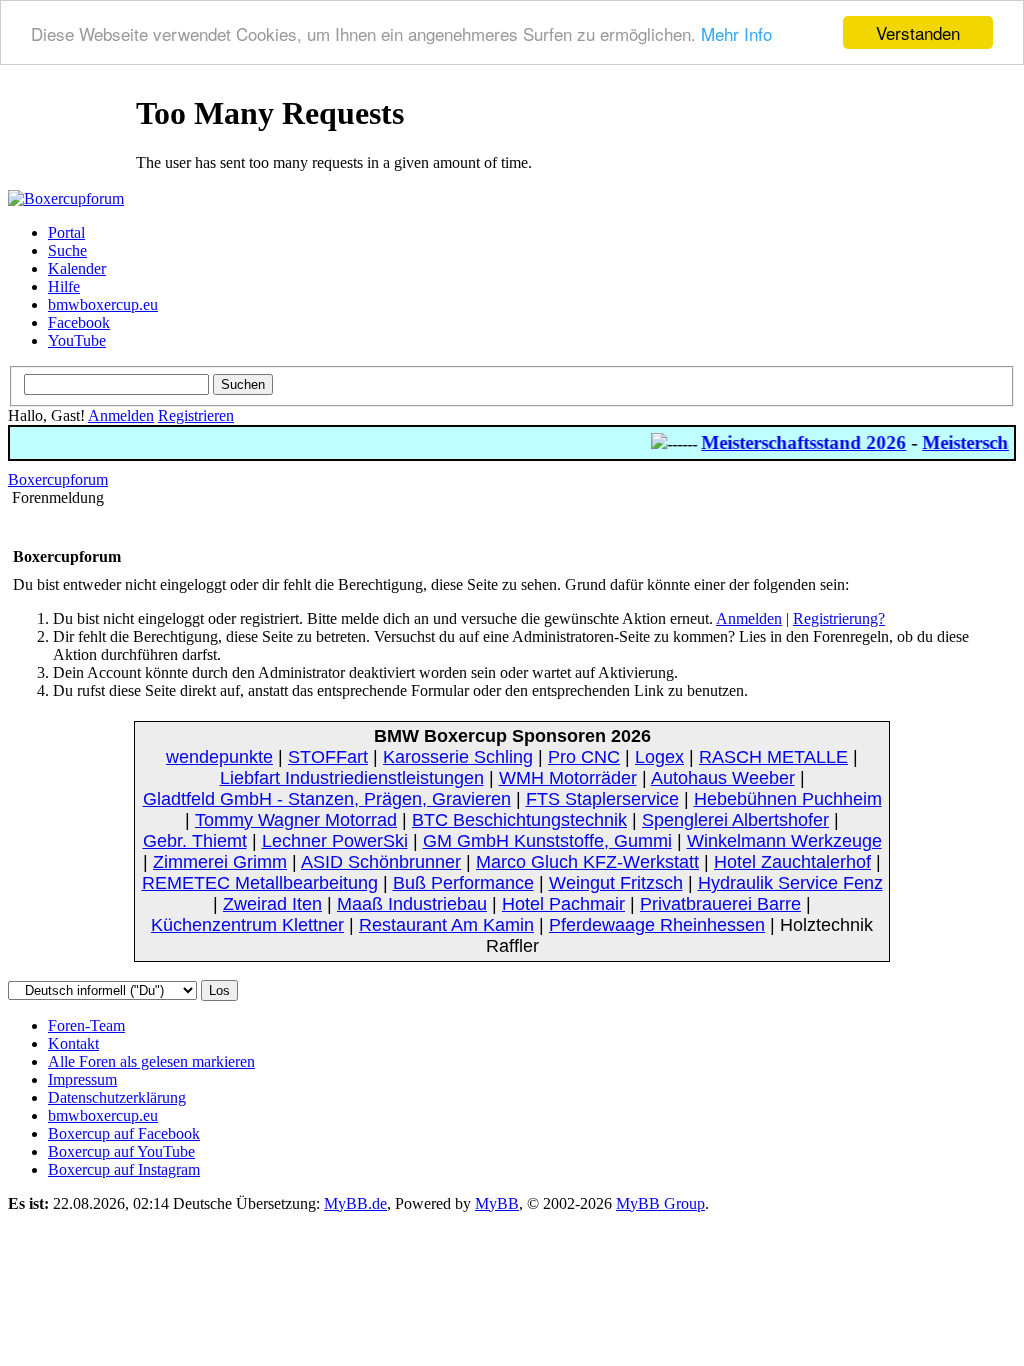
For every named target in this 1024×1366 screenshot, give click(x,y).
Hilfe (64, 286)
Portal (66, 232)
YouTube (77, 340)
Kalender (77, 268)
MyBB (497, 1203)
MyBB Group (660, 1203)
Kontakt (73, 1043)
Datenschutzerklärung (117, 1097)
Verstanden (918, 32)
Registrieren (196, 415)
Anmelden (121, 415)
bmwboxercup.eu (103, 304)
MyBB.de (355, 1203)
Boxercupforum (58, 479)
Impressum (82, 1079)
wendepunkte (219, 757)
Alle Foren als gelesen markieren (151, 1061)
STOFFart (328, 757)
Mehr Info (736, 33)
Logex (659, 757)
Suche (67, 250)
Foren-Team (86, 1025)
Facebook (79, 322)
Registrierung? (839, 618)
